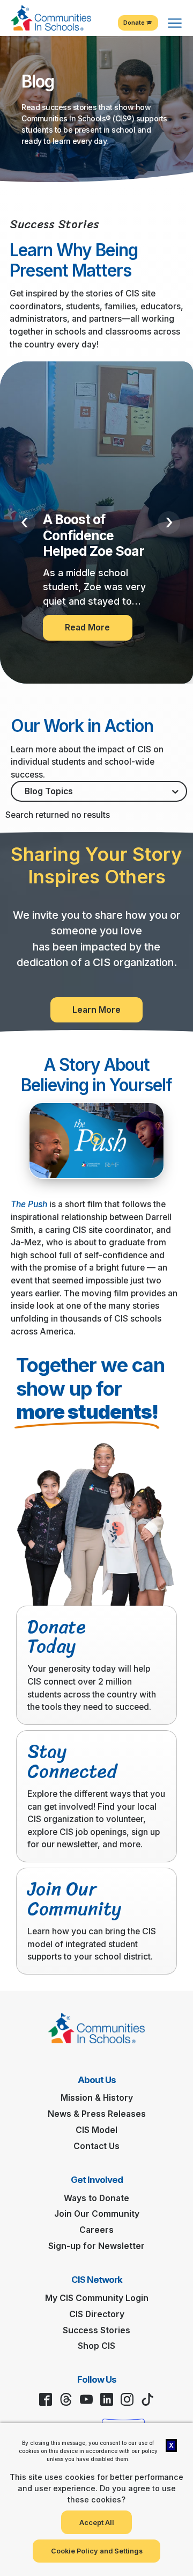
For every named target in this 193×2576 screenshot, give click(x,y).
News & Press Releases (97, 2114)
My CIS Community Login (97, 2298)
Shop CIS (96, 2346)
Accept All (97, 2523)
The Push (29, 1204)
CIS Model (96, 2130)
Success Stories (96, 2330)
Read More (87, 627)
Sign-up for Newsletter (96, 2246)
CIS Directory (97, 2314)
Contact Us (96, 2146)
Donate (135, 23)
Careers (96, 2230)
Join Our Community (97, 2214)
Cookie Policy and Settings (97, 2551)
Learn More (96, 1010)
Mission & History (97, 2098)
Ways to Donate (96, 2198)
